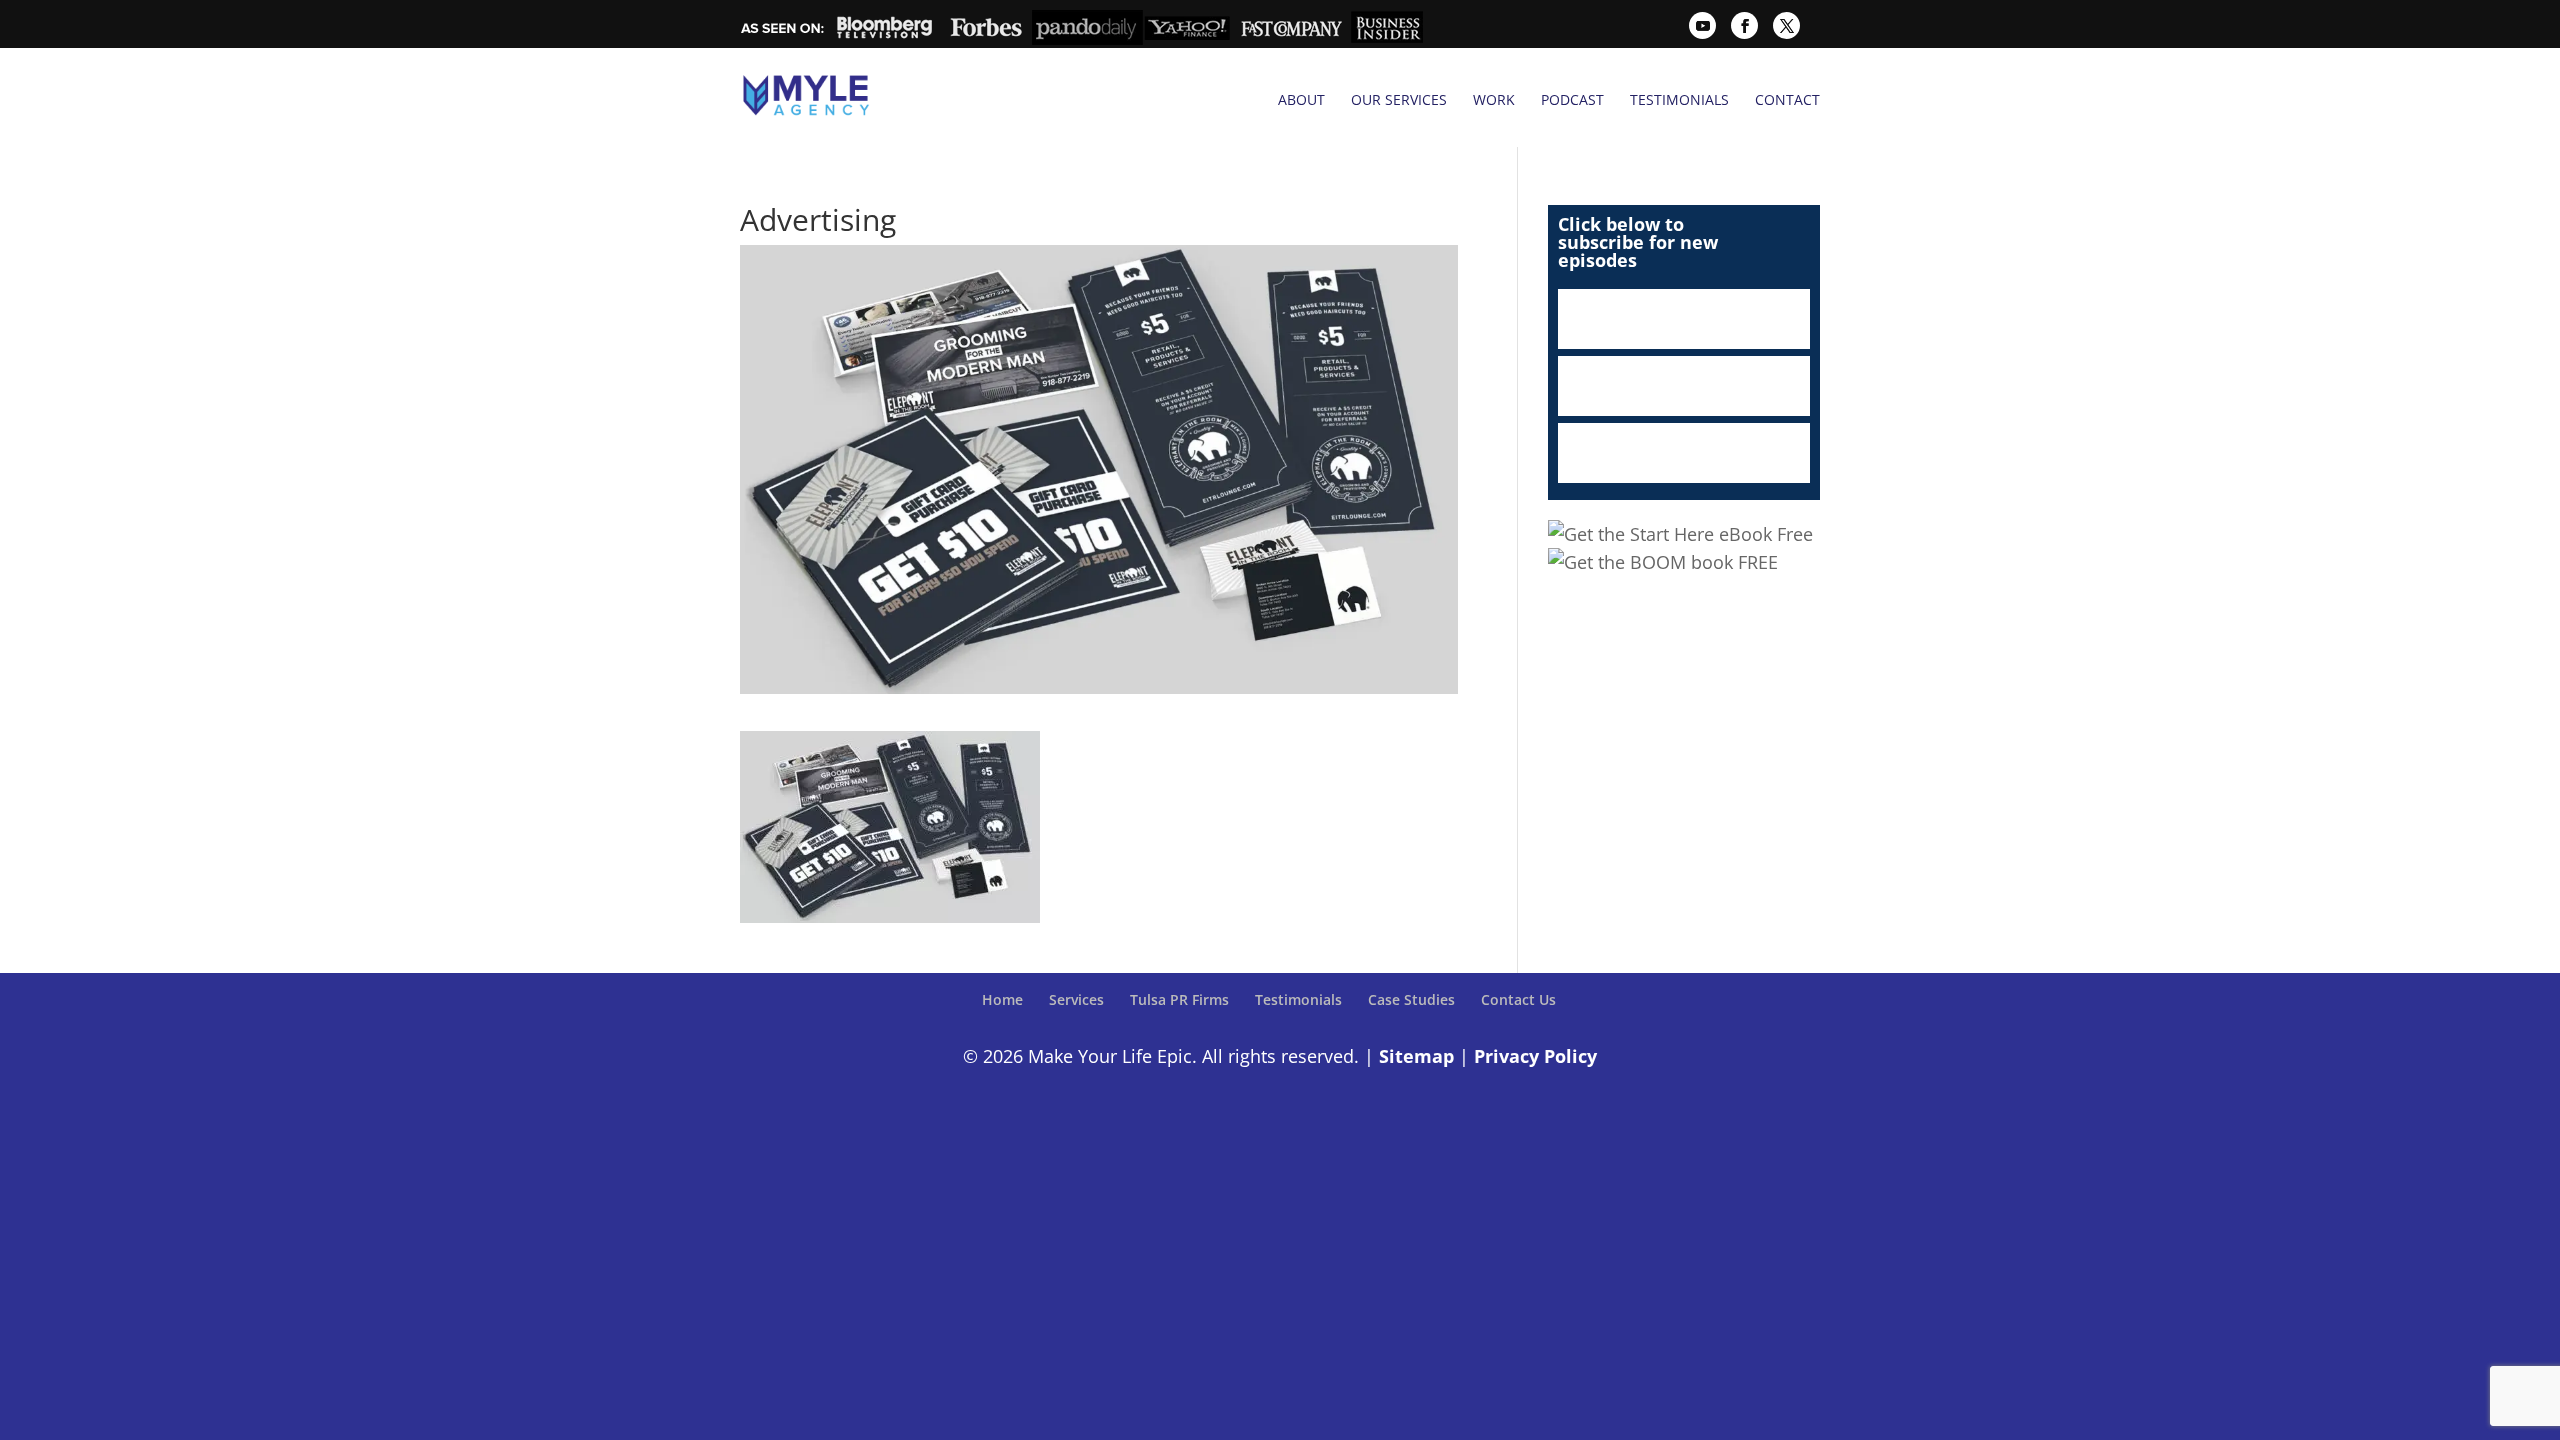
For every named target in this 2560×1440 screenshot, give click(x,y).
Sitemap (1416, 1056)
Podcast (1572, 100)
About (1301, 100)
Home (1002, 999)
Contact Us (1518, 999)
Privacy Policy (1535, 1056)
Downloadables (1684, 453)
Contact (1787, 100)
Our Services (1399, 100)
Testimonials (1679, 100)
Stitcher (1684, 386)
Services (1076, 999)
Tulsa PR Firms (1179, 999)
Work (1494, 100)
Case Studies (1411, 999)
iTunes (1684, 319)
